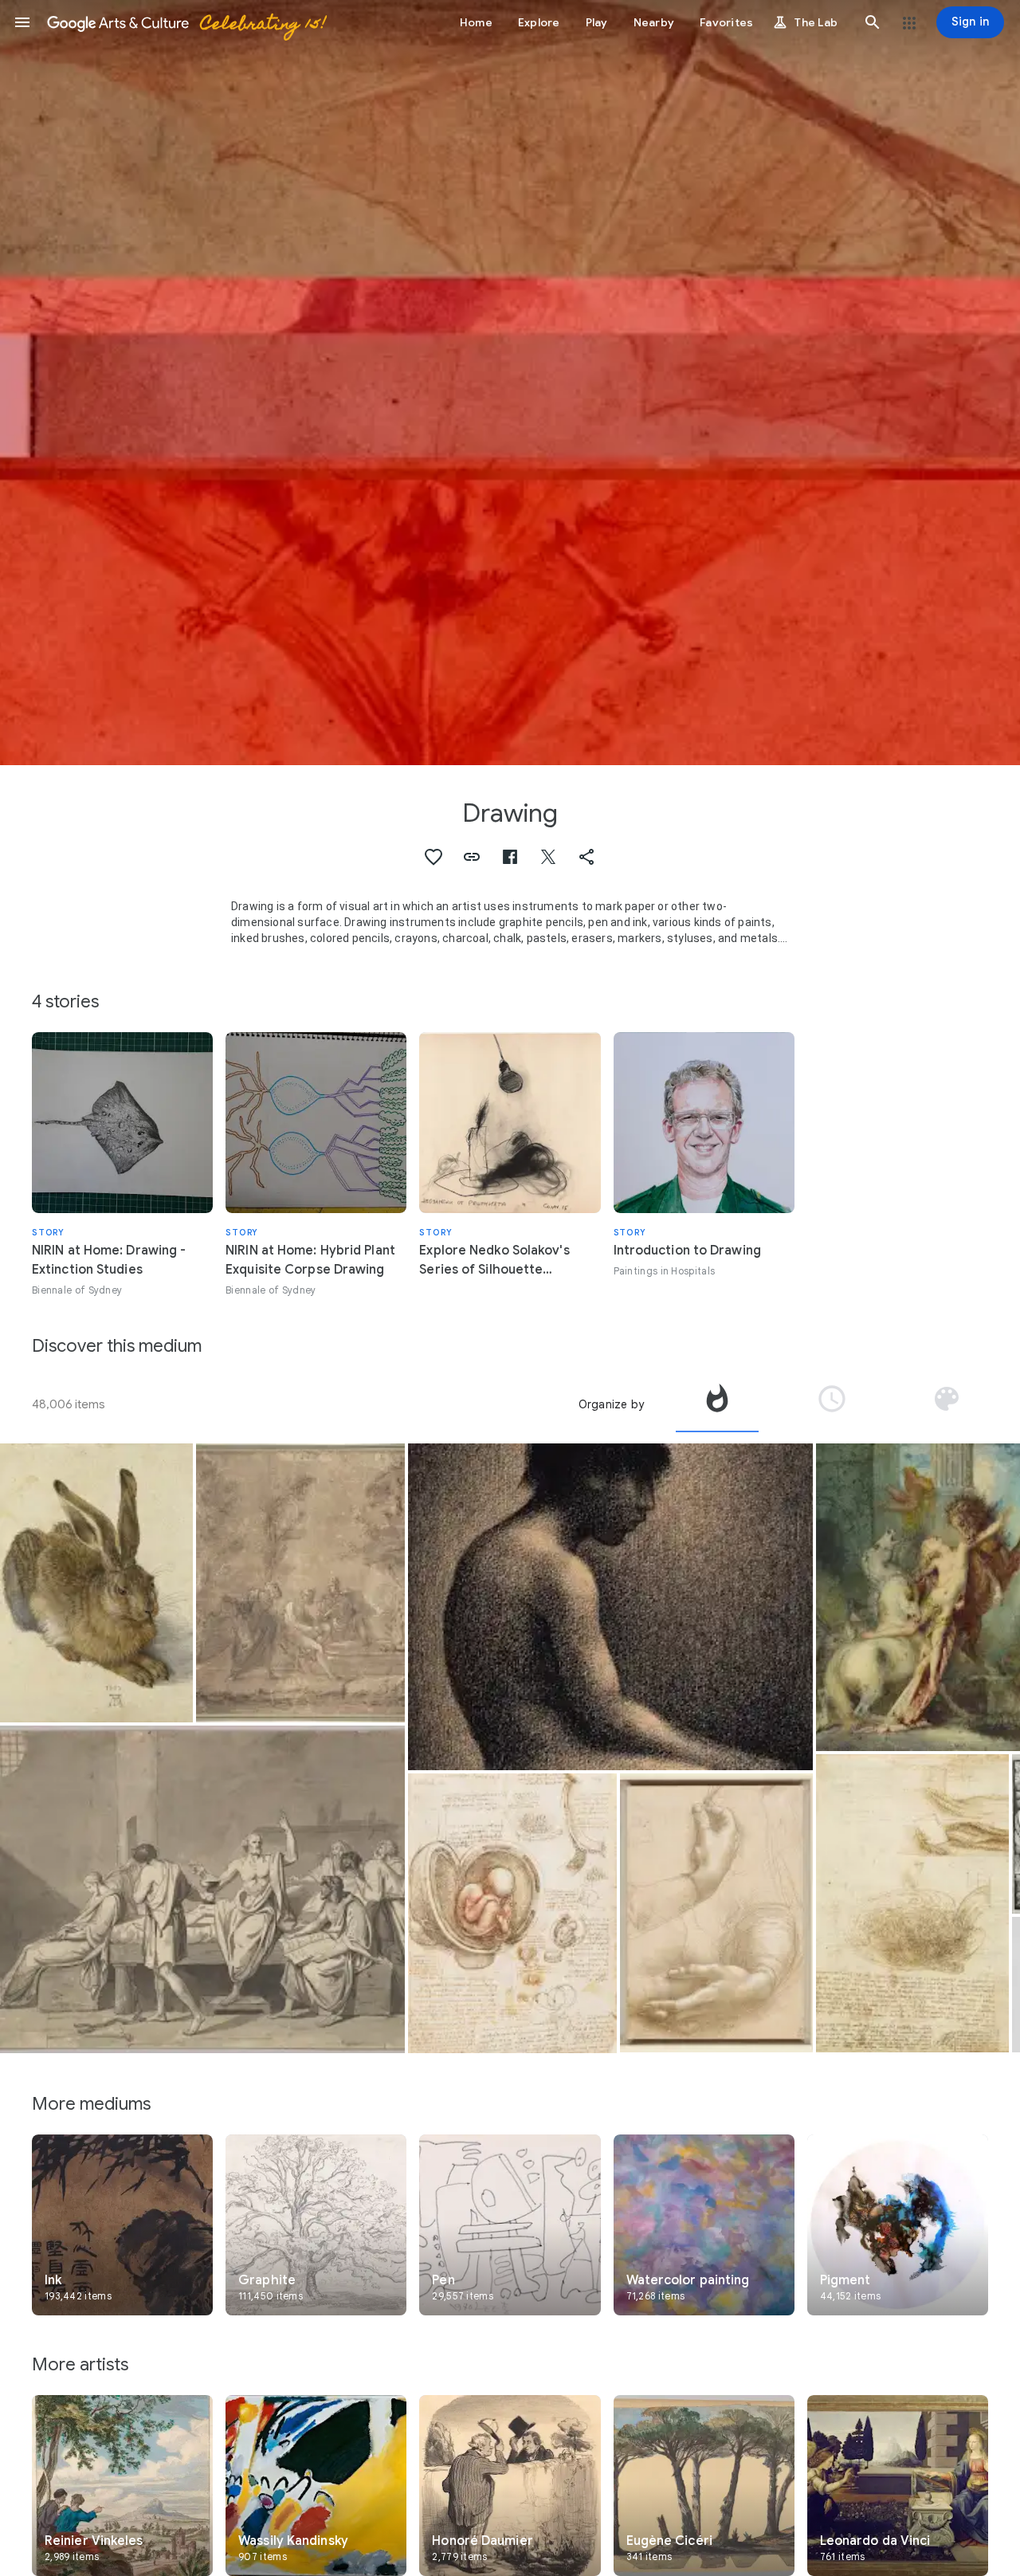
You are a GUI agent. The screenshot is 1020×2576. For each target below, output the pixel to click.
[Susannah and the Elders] (300, 1583)
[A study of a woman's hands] (716, 1913)
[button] (22, 22)
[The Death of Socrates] (202, 1889)
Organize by (611, 1404)
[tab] (717, 1404)
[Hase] (96, 1583)
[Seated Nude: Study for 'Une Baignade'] (610, 1607)
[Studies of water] (912, 1903)
